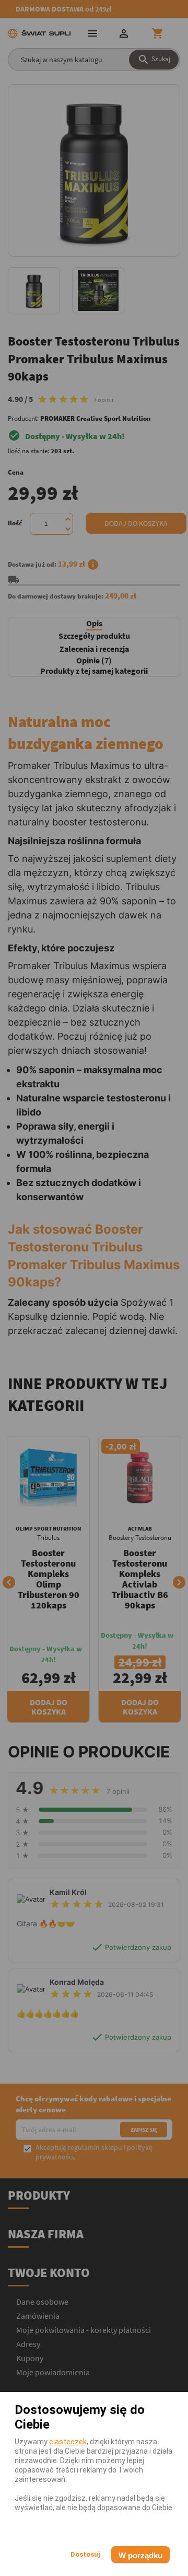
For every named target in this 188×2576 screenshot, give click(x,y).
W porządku (140, 2555)
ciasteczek (68, 2442)
